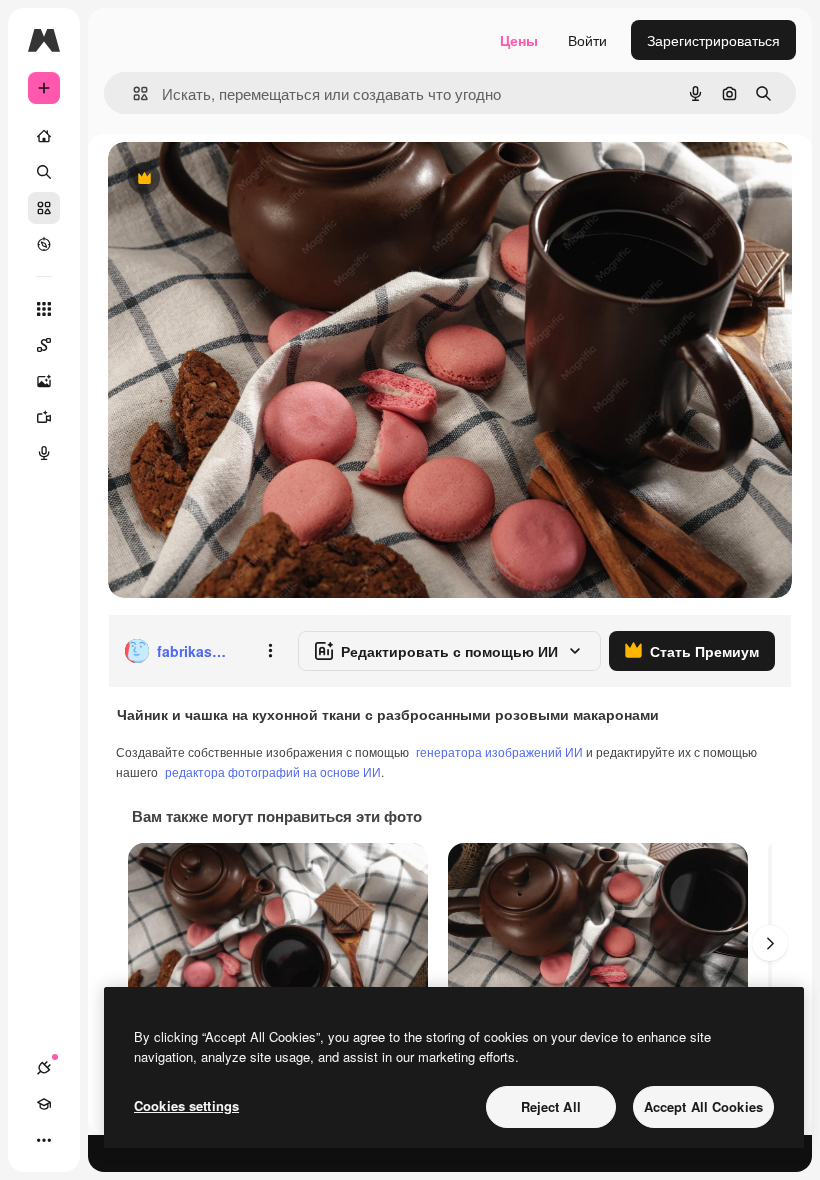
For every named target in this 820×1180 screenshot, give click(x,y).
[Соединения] (44, 1068)
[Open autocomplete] (132, 93)
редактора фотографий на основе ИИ (273, 771)
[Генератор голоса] (44, 453)
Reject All (551, 1106)
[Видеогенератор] (44, 417)
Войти (587, 40)
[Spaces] (44, 345)
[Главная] (44, 136)
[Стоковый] (44, 208)
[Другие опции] (270, 651)
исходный (242, 179)
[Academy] (44, 1104)
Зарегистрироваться (713, 40)
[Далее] (770, 943)
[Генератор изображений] (44, 381)
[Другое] (44, 1140)
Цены (519, 40)
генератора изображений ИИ (499, 751)
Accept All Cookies (703, 1106)
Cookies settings (186, 1105)
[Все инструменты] (44, 309)
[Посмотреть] (44, 244)
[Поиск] (44, 172)
